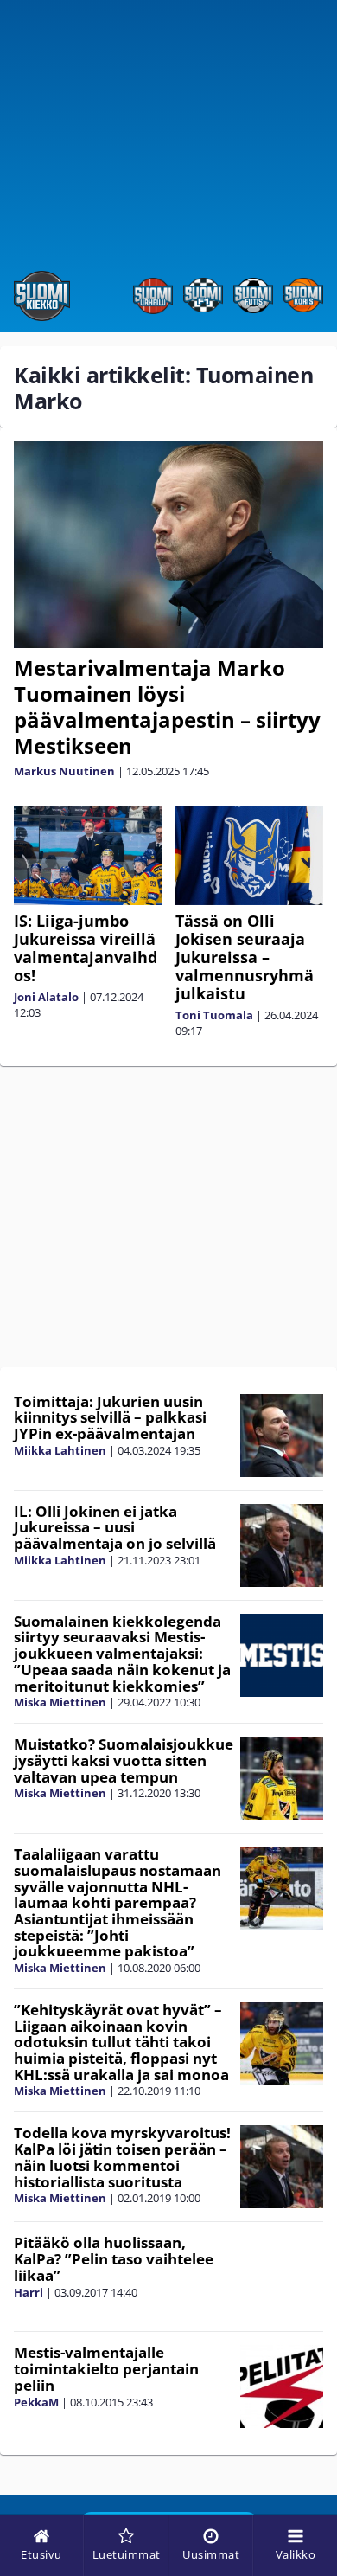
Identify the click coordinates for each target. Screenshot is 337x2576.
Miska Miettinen (60, 1702)
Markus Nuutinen (64, 771)
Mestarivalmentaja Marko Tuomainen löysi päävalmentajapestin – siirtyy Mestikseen (167, 707)
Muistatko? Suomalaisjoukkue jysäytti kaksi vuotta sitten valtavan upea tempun (124, 1760)
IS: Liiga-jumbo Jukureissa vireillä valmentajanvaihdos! (86, 948)
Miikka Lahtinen (60, 1450)
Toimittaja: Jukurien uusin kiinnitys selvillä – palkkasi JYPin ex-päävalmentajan (110, 1417)
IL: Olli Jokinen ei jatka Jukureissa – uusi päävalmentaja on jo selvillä (115, 1527)
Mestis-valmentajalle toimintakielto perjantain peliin (106, 2368)
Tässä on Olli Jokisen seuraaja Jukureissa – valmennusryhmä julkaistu (245, 957)
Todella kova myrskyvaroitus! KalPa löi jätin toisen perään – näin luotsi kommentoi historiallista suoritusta (122, 2157)
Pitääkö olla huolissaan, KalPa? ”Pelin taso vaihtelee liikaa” (114, 2258)
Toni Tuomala (214, 1015)
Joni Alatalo (46, 997)
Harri (29, 2292)
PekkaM (36, 2402)
